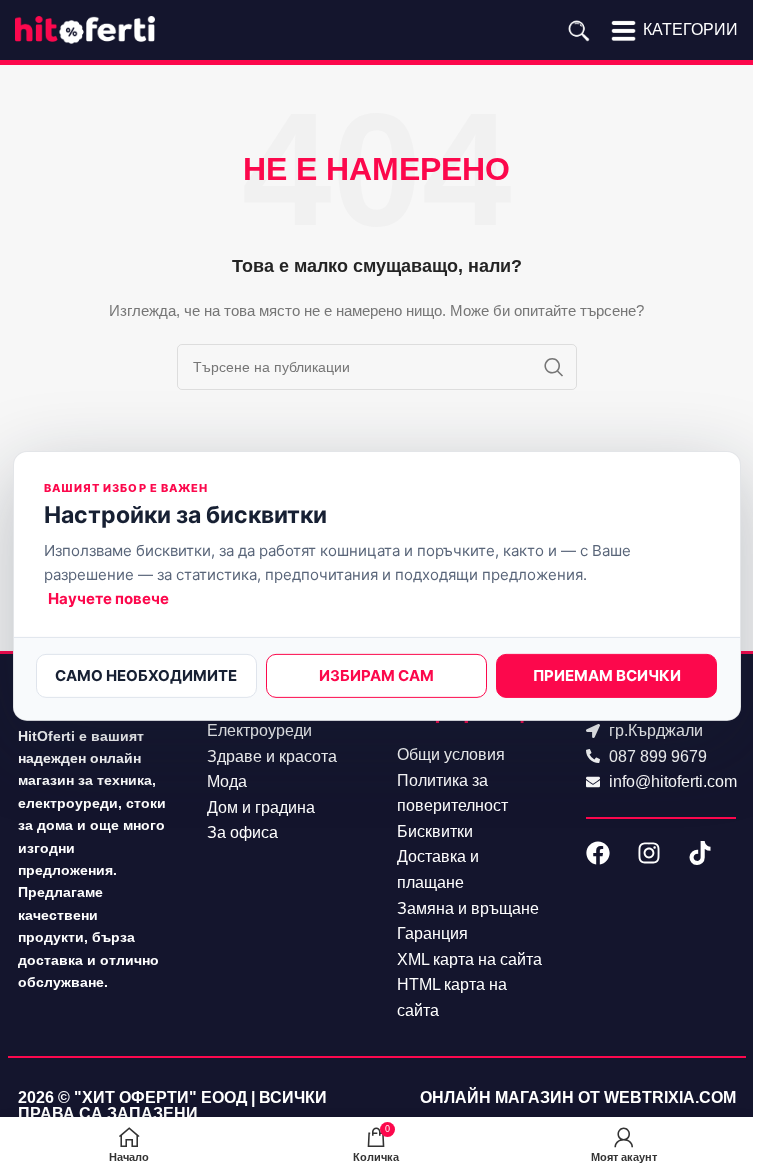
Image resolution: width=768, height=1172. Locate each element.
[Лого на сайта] (85, 29)
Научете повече (108, 598)
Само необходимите (146, 675)
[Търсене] (578, 30)
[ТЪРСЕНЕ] (554, 367)
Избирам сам (376, 675)
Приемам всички (607, 675)
